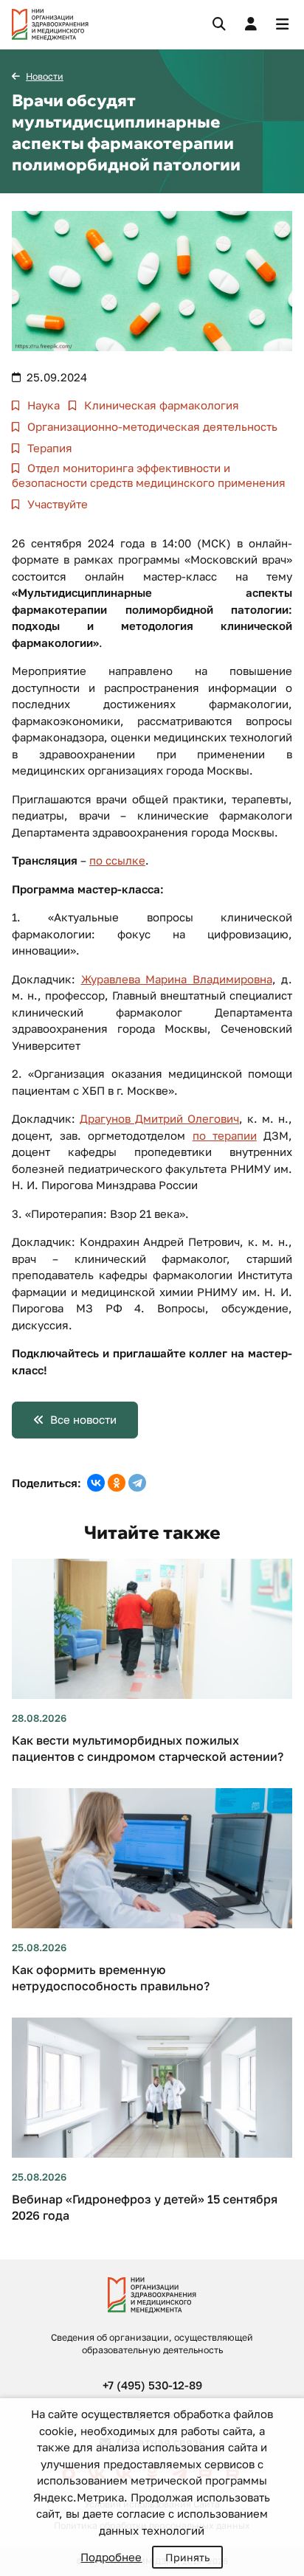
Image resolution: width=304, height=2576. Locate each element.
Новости (45, 76)
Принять (187, 2557)
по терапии (225, 1135)
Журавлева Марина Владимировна (177, 979)
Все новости (83, 1419)
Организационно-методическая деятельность (151, 426)
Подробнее (111, 2557)
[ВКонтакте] (96, 1483)
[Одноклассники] (117, 1483)
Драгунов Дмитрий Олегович (159, 1118)
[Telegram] (137, 1483)
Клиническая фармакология (160, 405)
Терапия (48, 448)
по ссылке (117, 860)
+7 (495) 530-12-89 (152, 2385)
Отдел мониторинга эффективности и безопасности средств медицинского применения (149, 475)
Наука (42, 405)
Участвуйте (56, 504)
